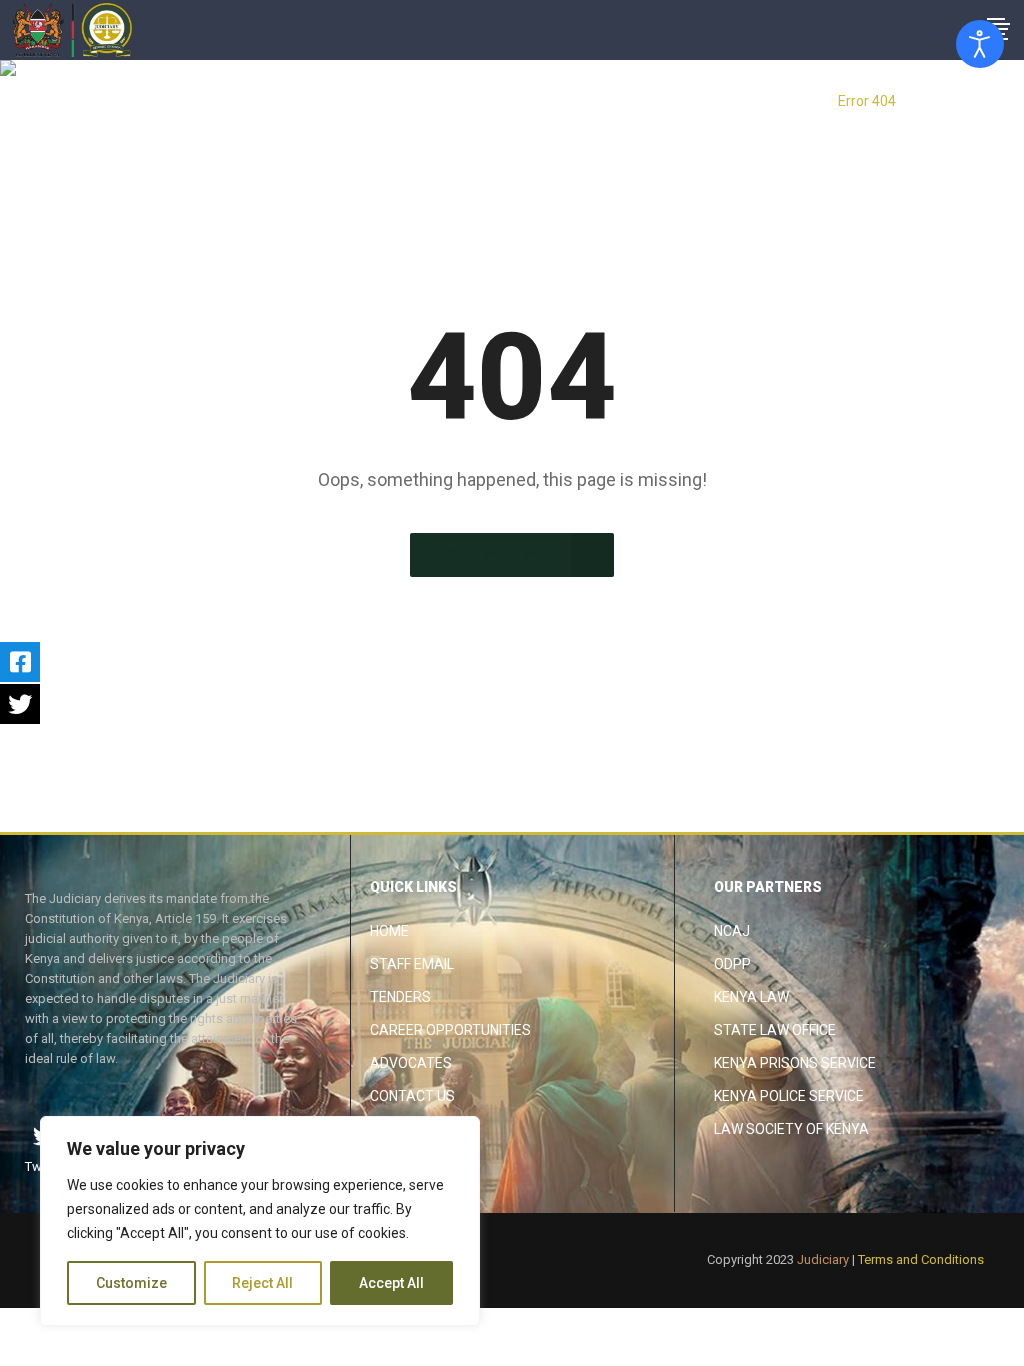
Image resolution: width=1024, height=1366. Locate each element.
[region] (260, 1221)
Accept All (391, 1283)
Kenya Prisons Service (795, 1063)
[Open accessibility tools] (980, 44)
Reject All (262, 1283)
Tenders (400, 997)
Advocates (411, 1063)
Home (389, 931)
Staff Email (412, 964)
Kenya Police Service (789, 1096)
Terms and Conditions (921, 1259)
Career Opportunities (450, 1030)
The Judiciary (781, 101)
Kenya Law (751, 997)
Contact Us (412, 1096)
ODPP (732, 964)
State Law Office (775, 1030)
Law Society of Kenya (791, 1129)
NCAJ (732, 931)
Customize (131, 1283)
